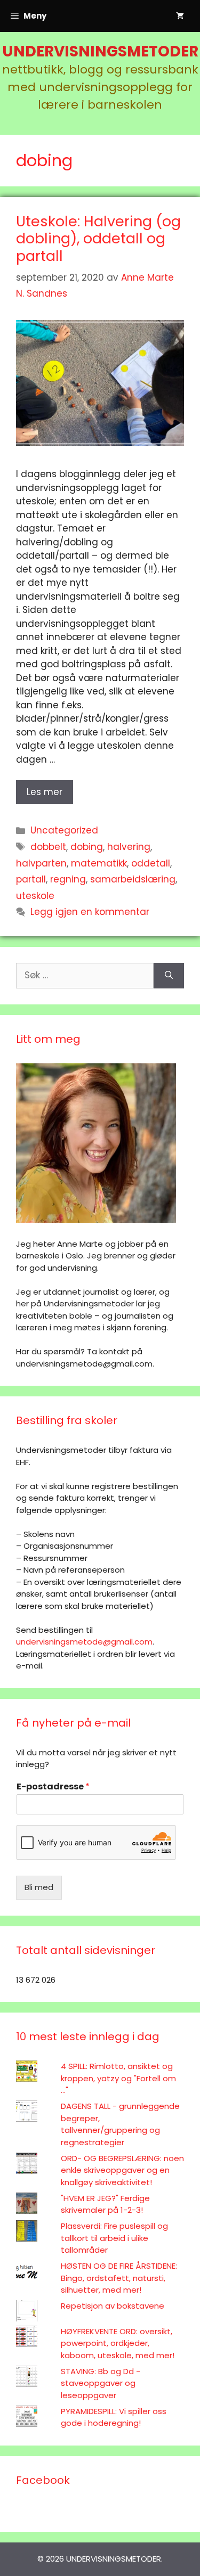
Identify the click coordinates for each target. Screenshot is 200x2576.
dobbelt (48, 847)
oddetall (151, 863)
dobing (87, 847)
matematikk (99, 863)
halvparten (41, 863)
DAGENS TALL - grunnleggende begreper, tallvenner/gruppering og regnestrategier (120, 2124)
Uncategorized (64, 830)
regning (68, 879)
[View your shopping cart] (180, 16)
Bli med (39, 1887)
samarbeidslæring (133, 879)
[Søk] (169, 976)
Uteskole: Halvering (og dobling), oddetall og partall (98, 239)
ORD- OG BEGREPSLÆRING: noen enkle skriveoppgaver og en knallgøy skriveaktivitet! (122, 2170)
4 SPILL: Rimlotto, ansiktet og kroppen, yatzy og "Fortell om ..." (118, 2078)
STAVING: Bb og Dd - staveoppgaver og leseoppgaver (101, 2383)
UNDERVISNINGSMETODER (100, 51)
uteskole (35, 896)
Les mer (45, 792)
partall (31, 879)
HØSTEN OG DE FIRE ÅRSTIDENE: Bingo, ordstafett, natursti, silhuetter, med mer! (119, 2278)
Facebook (43, 2480)
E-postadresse (53, 1787)
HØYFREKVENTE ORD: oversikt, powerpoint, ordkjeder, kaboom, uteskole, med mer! (118, 2343)
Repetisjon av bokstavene (113, 2306)
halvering (129, 847)
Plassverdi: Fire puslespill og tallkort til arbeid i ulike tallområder (114, 2238)
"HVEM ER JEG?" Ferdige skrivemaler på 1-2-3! (105, 2204)
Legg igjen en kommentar (90, 912)
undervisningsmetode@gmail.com (84, 1642)
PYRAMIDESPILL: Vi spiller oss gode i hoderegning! (114, 2417)
